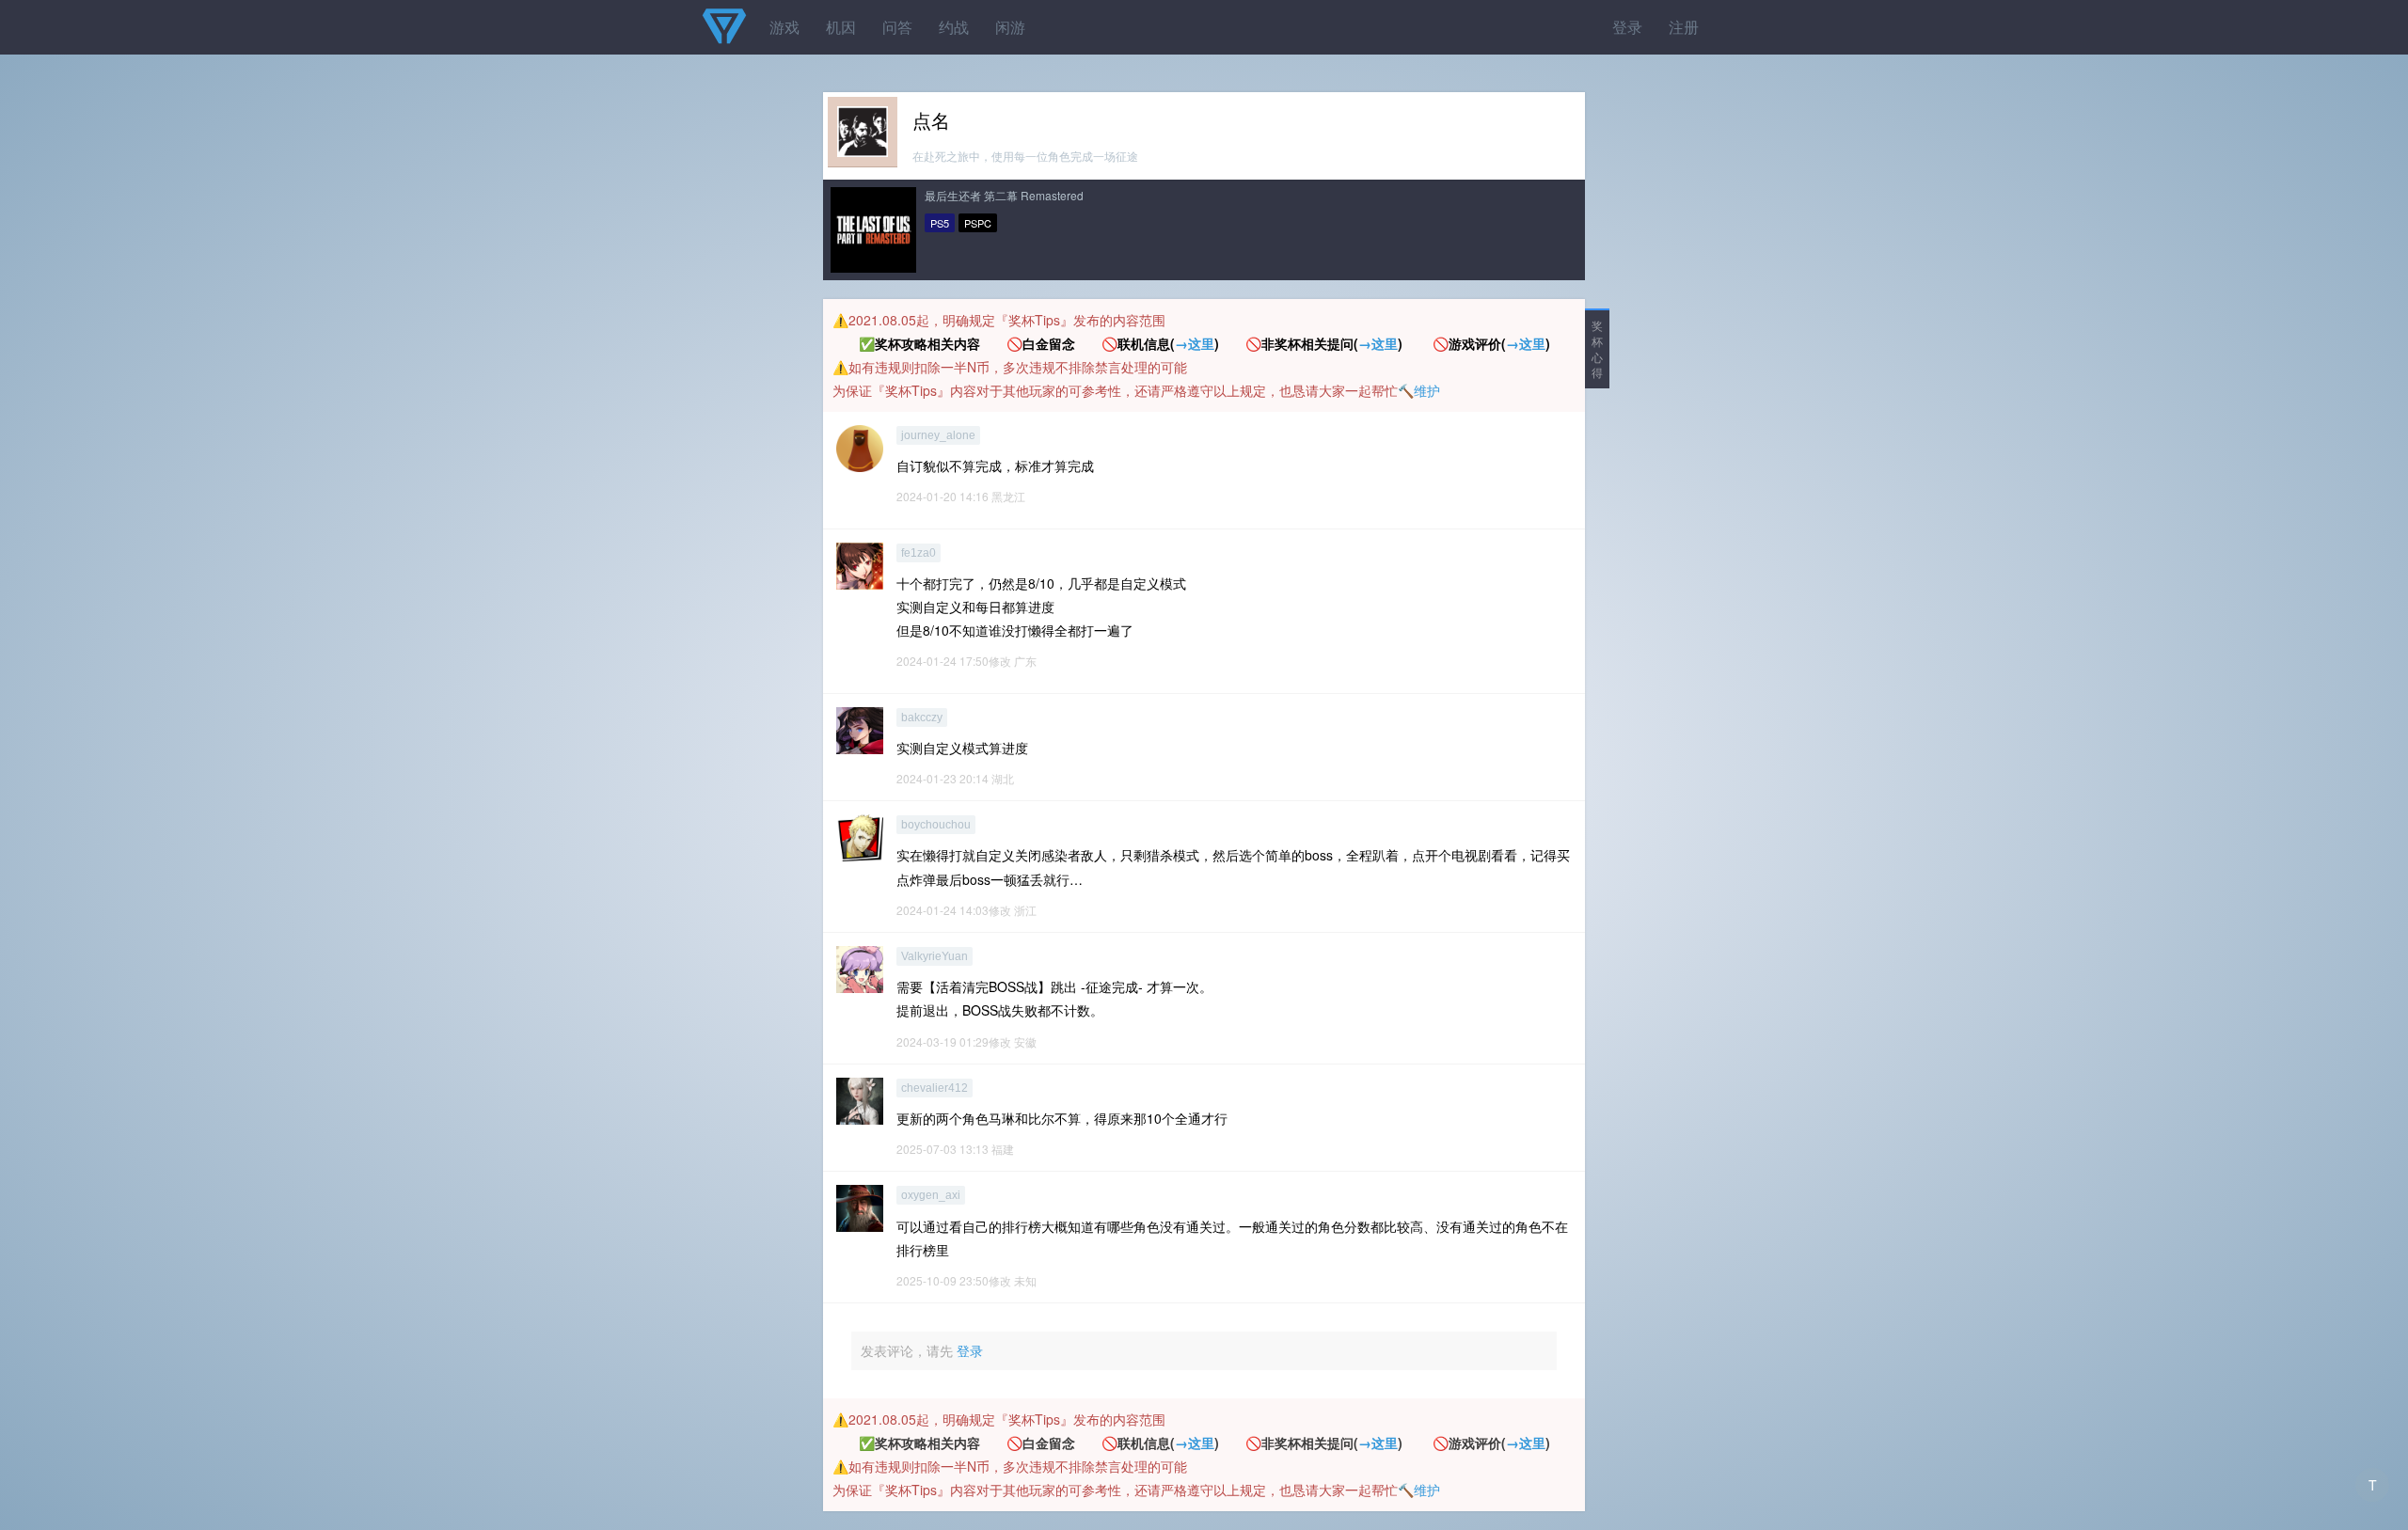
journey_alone (938, 435)
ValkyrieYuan (935, 956)
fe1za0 (919, 553)
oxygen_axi (931, 1195)
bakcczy (922, 718)
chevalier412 (935, 1088)
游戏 (784, 27)
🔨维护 (1419, 390)
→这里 (1195, 343)
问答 (897, 27)
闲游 (1010, 27)
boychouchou (936, 825)
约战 (954, 27)
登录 (1627, 27)
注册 (1684, 27)
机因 (841, 27)
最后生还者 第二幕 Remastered (1004, 195)
